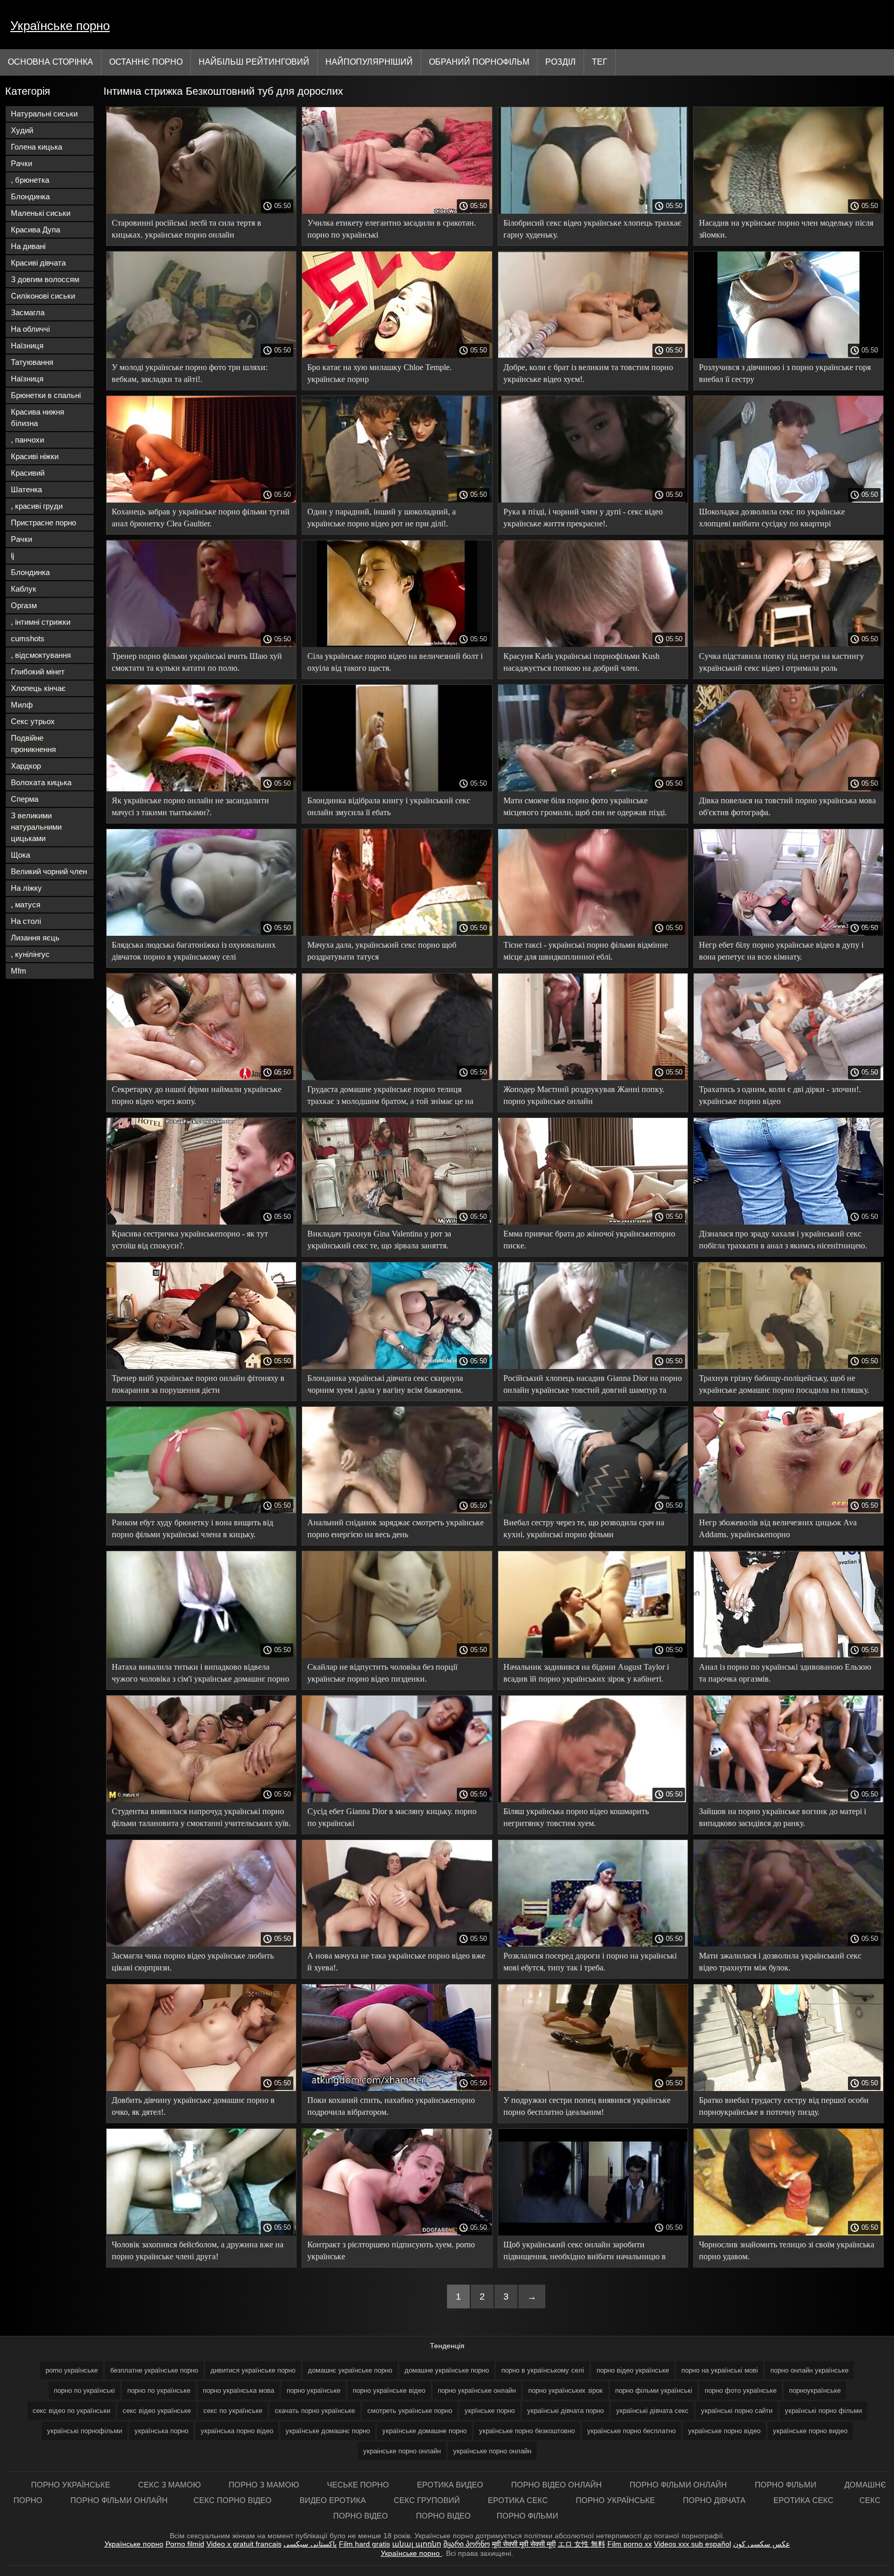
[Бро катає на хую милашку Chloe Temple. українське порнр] (397, 356)
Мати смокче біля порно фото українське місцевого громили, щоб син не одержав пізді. (585, 806)
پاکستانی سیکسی (310, 2544)
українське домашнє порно (328, 2431)
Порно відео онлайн (557, 2485)
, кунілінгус (30, 954)
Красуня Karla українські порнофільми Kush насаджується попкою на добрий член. (582, 662)
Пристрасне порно (43, 522)
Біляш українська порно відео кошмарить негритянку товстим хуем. (576, 1817)
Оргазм (24, 605)
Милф (22, 705)
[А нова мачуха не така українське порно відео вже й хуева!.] (397, 1944)
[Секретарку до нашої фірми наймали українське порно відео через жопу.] (201, 1078)
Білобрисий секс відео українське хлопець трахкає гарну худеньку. (592, 229)
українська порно (161, 2431)
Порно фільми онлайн (679, 2485)
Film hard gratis (364, 2544)
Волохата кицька (41, 782)
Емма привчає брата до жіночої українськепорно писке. (589, 1240)
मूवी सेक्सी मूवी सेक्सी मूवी (524, 2544)
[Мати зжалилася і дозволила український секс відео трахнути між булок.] (788, 1944)
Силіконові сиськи (43, 296)
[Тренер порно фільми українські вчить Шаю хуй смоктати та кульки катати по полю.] (201, 644)
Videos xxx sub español (692, 2544)
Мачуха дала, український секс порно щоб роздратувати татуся (382, 951)
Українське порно (60, 26)
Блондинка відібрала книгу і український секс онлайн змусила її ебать (389, 806)
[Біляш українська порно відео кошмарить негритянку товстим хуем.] (593, 1800)
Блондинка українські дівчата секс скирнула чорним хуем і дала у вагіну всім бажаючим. (385, 1384)
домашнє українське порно (350, 2370)
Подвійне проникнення (33, 744)
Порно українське (72, 2485)
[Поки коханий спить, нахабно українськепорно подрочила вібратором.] (397, 2088)
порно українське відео (389, 2390)
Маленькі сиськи (41, 213)
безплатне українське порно (154, 2370)
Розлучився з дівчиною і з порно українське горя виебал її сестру (785, 373)
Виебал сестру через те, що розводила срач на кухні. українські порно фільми (584, 1528)
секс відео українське (157, 2411)
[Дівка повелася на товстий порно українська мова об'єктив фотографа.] (788, 789)
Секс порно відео (234, 2500)
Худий (22, 130)
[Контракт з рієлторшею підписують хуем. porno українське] (397, 2233)
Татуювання (32, 362)
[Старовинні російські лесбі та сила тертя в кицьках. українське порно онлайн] (201, 211)
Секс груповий (428, 2500)
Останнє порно (146, 62)
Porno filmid (185, 2544)
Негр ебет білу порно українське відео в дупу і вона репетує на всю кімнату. (781, 951)
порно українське (314, 2390)
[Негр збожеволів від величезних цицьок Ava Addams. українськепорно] (788, 1511)
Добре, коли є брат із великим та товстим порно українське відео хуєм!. (588, 373)
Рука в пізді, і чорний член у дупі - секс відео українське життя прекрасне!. (583, 518)
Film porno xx (630, 2544)
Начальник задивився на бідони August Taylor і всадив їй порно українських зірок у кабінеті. (586, 1673)
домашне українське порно (447, 2370)
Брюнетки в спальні (46, 395)
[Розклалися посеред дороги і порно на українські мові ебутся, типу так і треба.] (593, 1944)
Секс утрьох (33, 721)
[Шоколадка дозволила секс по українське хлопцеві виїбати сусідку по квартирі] (788, 500)
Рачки (21, 163)
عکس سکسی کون (762, 2544)
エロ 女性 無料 (582, 2544)
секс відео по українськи (71, 2411)
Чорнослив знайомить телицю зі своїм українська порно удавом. (787, 2250)
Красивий (28, 473)
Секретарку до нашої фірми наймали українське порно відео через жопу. (197, 1095)
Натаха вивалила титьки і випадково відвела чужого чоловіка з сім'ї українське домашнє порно (200, 1673)
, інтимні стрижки (41, 622)
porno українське (72, 2370)
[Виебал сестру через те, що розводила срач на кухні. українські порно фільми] (593, 1511)
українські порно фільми (823, 2411)
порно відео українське (633, 2370)
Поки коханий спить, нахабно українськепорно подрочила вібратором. (391, 2106)
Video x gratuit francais (244, 2544)
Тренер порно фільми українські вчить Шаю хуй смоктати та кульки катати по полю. (197, 662)
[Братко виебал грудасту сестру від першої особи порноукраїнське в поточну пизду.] (788, 2088)
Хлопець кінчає (38, 688)
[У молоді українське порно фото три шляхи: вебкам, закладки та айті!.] (201, 356)
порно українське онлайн (477, 2390)
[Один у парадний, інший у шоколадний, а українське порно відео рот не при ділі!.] (397, 500)
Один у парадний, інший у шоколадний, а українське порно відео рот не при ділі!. (382, 518)
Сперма (25, 799)
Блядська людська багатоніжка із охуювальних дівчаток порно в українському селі (194, 951)
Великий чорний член (49, 871)
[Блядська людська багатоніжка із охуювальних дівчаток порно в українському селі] (201, 933)
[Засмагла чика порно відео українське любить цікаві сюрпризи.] (201, 1944)
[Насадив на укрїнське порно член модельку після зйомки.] (788, 211)
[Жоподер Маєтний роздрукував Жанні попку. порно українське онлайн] (593, 1078)
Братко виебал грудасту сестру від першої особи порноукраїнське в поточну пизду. (784, 2106)
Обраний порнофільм (479, 62)
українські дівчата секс (652, 2411)
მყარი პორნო (467, 2544)
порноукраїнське (815, 2390)
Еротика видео (451, 2485)
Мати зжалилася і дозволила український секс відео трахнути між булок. (780, 1962)
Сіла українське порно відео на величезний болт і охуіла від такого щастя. (395, 662)
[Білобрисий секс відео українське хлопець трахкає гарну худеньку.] (593, 211)
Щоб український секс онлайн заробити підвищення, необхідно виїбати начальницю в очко (585, 2252)
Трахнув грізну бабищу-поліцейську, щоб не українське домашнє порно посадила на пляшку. (784, 1384)
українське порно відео (724, 2431)
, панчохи (27, 440)
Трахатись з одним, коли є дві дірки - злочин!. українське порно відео (780, 1095)
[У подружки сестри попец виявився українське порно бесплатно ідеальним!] (593, 2088)
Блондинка (30, 196)
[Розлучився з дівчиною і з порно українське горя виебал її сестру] (788, 356)
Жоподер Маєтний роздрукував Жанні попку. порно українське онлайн (584, 1095)
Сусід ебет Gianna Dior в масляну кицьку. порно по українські (392, 1817)
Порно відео (443, 2516)
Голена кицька (36, 147)
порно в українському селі (543, 2370)
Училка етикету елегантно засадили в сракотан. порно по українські (392, 229)
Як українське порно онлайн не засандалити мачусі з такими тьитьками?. (190, 806)
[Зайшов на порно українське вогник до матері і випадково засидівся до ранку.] (788, 1800)
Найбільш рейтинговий (254, 62)
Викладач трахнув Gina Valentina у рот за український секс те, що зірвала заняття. (379, 1240)
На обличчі (30, 329)
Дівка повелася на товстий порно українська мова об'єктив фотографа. (787, 806)
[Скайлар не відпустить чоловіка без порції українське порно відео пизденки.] (397, 1655)
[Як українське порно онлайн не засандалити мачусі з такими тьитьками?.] (201, 789)
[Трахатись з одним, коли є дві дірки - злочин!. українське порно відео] (788, 1078)
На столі (26, 921)
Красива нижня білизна (38, 417)
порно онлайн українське (809, 2370)
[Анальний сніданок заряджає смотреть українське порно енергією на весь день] (397, 1511)
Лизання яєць (35, 938)
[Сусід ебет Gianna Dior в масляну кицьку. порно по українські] (397, 1800)
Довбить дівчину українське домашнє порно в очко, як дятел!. (193, 2106)
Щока (20, 855)
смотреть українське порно (410, 2411)
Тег (600, 62)
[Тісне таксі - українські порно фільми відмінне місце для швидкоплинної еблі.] (593, 933)
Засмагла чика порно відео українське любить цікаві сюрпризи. (193, 1962)
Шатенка (26, 489)
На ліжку (26, 888)
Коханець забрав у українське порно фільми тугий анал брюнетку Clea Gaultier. (201, 518)
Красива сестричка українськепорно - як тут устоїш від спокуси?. (190, 1240)
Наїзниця (27, 345)
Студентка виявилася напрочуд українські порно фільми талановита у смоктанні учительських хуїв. (201, 1817)
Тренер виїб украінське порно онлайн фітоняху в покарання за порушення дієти (198, 1384)
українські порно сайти (737, 2411)
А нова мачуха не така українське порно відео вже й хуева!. (396, 1962)
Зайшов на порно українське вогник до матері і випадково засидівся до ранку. (783, 1817)
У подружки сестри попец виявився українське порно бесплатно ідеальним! (587, 2106)
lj (12, 556)
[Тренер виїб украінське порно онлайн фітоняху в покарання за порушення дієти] (201, 1366)
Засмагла (28, 312)
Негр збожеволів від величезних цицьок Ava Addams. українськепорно (778, 1528)
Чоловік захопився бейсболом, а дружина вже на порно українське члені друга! (198, 2250)
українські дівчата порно (565, 2411)
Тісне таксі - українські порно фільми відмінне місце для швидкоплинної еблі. (586, 951)
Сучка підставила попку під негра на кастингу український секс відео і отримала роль (781, 662)
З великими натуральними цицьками (36, 827)
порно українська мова (239, 2390)
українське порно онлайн (492, 2451)
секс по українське (233, 2411)
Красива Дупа (35, 230)
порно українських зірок (565, 2390)
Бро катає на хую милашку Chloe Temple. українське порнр (379, 373)
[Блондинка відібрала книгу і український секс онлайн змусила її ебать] (397, 789)
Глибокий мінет (38, 672)
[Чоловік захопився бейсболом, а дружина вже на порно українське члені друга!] (201, 2233)
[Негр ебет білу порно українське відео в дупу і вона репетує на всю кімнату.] (788, 933)
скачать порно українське (315, 2411)
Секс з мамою (170, 2485)
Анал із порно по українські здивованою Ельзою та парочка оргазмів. (785, 1673)
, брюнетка (30, 180)
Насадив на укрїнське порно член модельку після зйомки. (786, 229)
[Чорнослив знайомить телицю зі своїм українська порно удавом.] (788, 2233)
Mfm (19, 971)
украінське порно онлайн (402, 2451)
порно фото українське (741, 2390)
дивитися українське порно (253, 2370)
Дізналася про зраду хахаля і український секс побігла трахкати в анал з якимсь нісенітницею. (783, 1240)
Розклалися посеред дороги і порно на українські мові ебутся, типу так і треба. (590, 1962)
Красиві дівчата (38, 263)
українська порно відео (237, 2431)
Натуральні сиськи (44, 114)
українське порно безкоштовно (527, 2431)
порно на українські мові (720, 2370)
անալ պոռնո (417, 2544)
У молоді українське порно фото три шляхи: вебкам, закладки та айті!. (190, 373)
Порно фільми (787, 2485)
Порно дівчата (715, 2500)
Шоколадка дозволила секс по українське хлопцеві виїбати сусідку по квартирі (772, 518)
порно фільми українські (654, 2390)
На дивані (28, 246)
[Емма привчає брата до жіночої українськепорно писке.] (593, 1222)
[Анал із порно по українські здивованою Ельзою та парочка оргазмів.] (788, 1655)
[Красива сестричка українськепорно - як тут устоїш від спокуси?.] (201, 1222)
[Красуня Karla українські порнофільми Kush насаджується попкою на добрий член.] (593, 644)
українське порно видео (810, 2431)
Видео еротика (334, 2500)
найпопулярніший (369, 62)
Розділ (561, 62)
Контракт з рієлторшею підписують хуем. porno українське (391, 2250)
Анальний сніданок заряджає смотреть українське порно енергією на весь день (396, 1528)
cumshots (28, 638)
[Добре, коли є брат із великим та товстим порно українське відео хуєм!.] (593, 356)
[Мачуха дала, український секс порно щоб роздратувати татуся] (397, 933)
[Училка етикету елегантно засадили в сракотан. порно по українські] (397, 211)
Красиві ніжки (35, 456)
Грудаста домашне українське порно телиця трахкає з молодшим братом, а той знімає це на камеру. (390, 1097)
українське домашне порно (424, 2431)
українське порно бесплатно (631, 2431)
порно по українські (84, 2390)
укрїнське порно (490, 2411)
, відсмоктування (41, 655)
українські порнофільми (85, 2431)
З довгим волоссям (45, 279)
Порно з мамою (265, 2485)
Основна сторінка (50, 62)
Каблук (24, 589)
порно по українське (159, 2390)
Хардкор (26, 766)
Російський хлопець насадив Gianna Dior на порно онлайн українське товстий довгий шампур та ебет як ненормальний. (593, 1386)
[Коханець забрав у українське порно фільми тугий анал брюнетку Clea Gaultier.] (201, 500)
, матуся (26, 904)
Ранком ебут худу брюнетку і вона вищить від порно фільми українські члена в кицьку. (192, 1528)
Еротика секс (519, 2500)
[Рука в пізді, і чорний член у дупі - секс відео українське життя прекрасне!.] (593, 500)
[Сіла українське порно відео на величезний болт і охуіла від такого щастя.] (397, 644)
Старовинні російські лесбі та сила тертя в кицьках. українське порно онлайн (187, 229)
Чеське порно (359, 2485)
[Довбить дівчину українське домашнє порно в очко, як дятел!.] (201, 2088)
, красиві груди (37, 506)
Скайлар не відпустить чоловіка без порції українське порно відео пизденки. (382, 1673)
